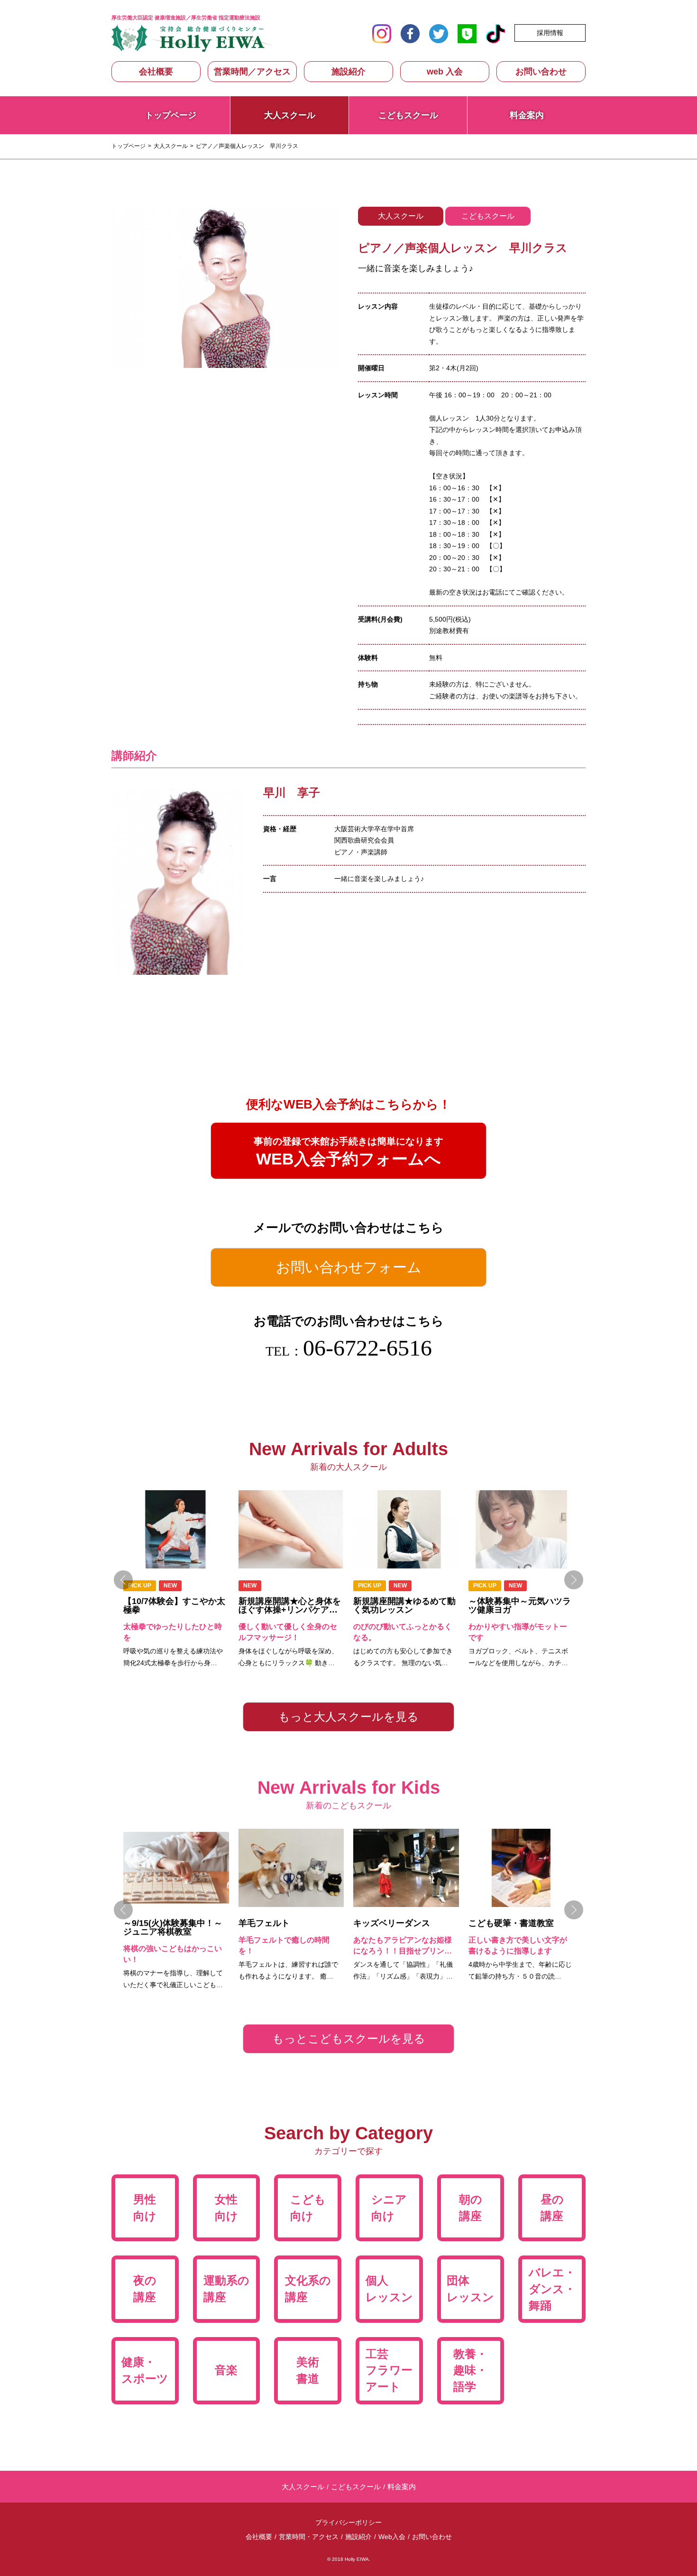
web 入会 (445, 72)
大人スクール (171, 146)
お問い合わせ (541, 72)
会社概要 (156, 72)
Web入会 (392, 2537)
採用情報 (550, 33)
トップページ (171, 115)
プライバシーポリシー (348, 2522)
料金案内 (527, 115)
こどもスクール (408, 115)
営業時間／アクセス (252, 72)
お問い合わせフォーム (349, 1267)
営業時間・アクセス (309, 2537)
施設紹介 (348, 72)
